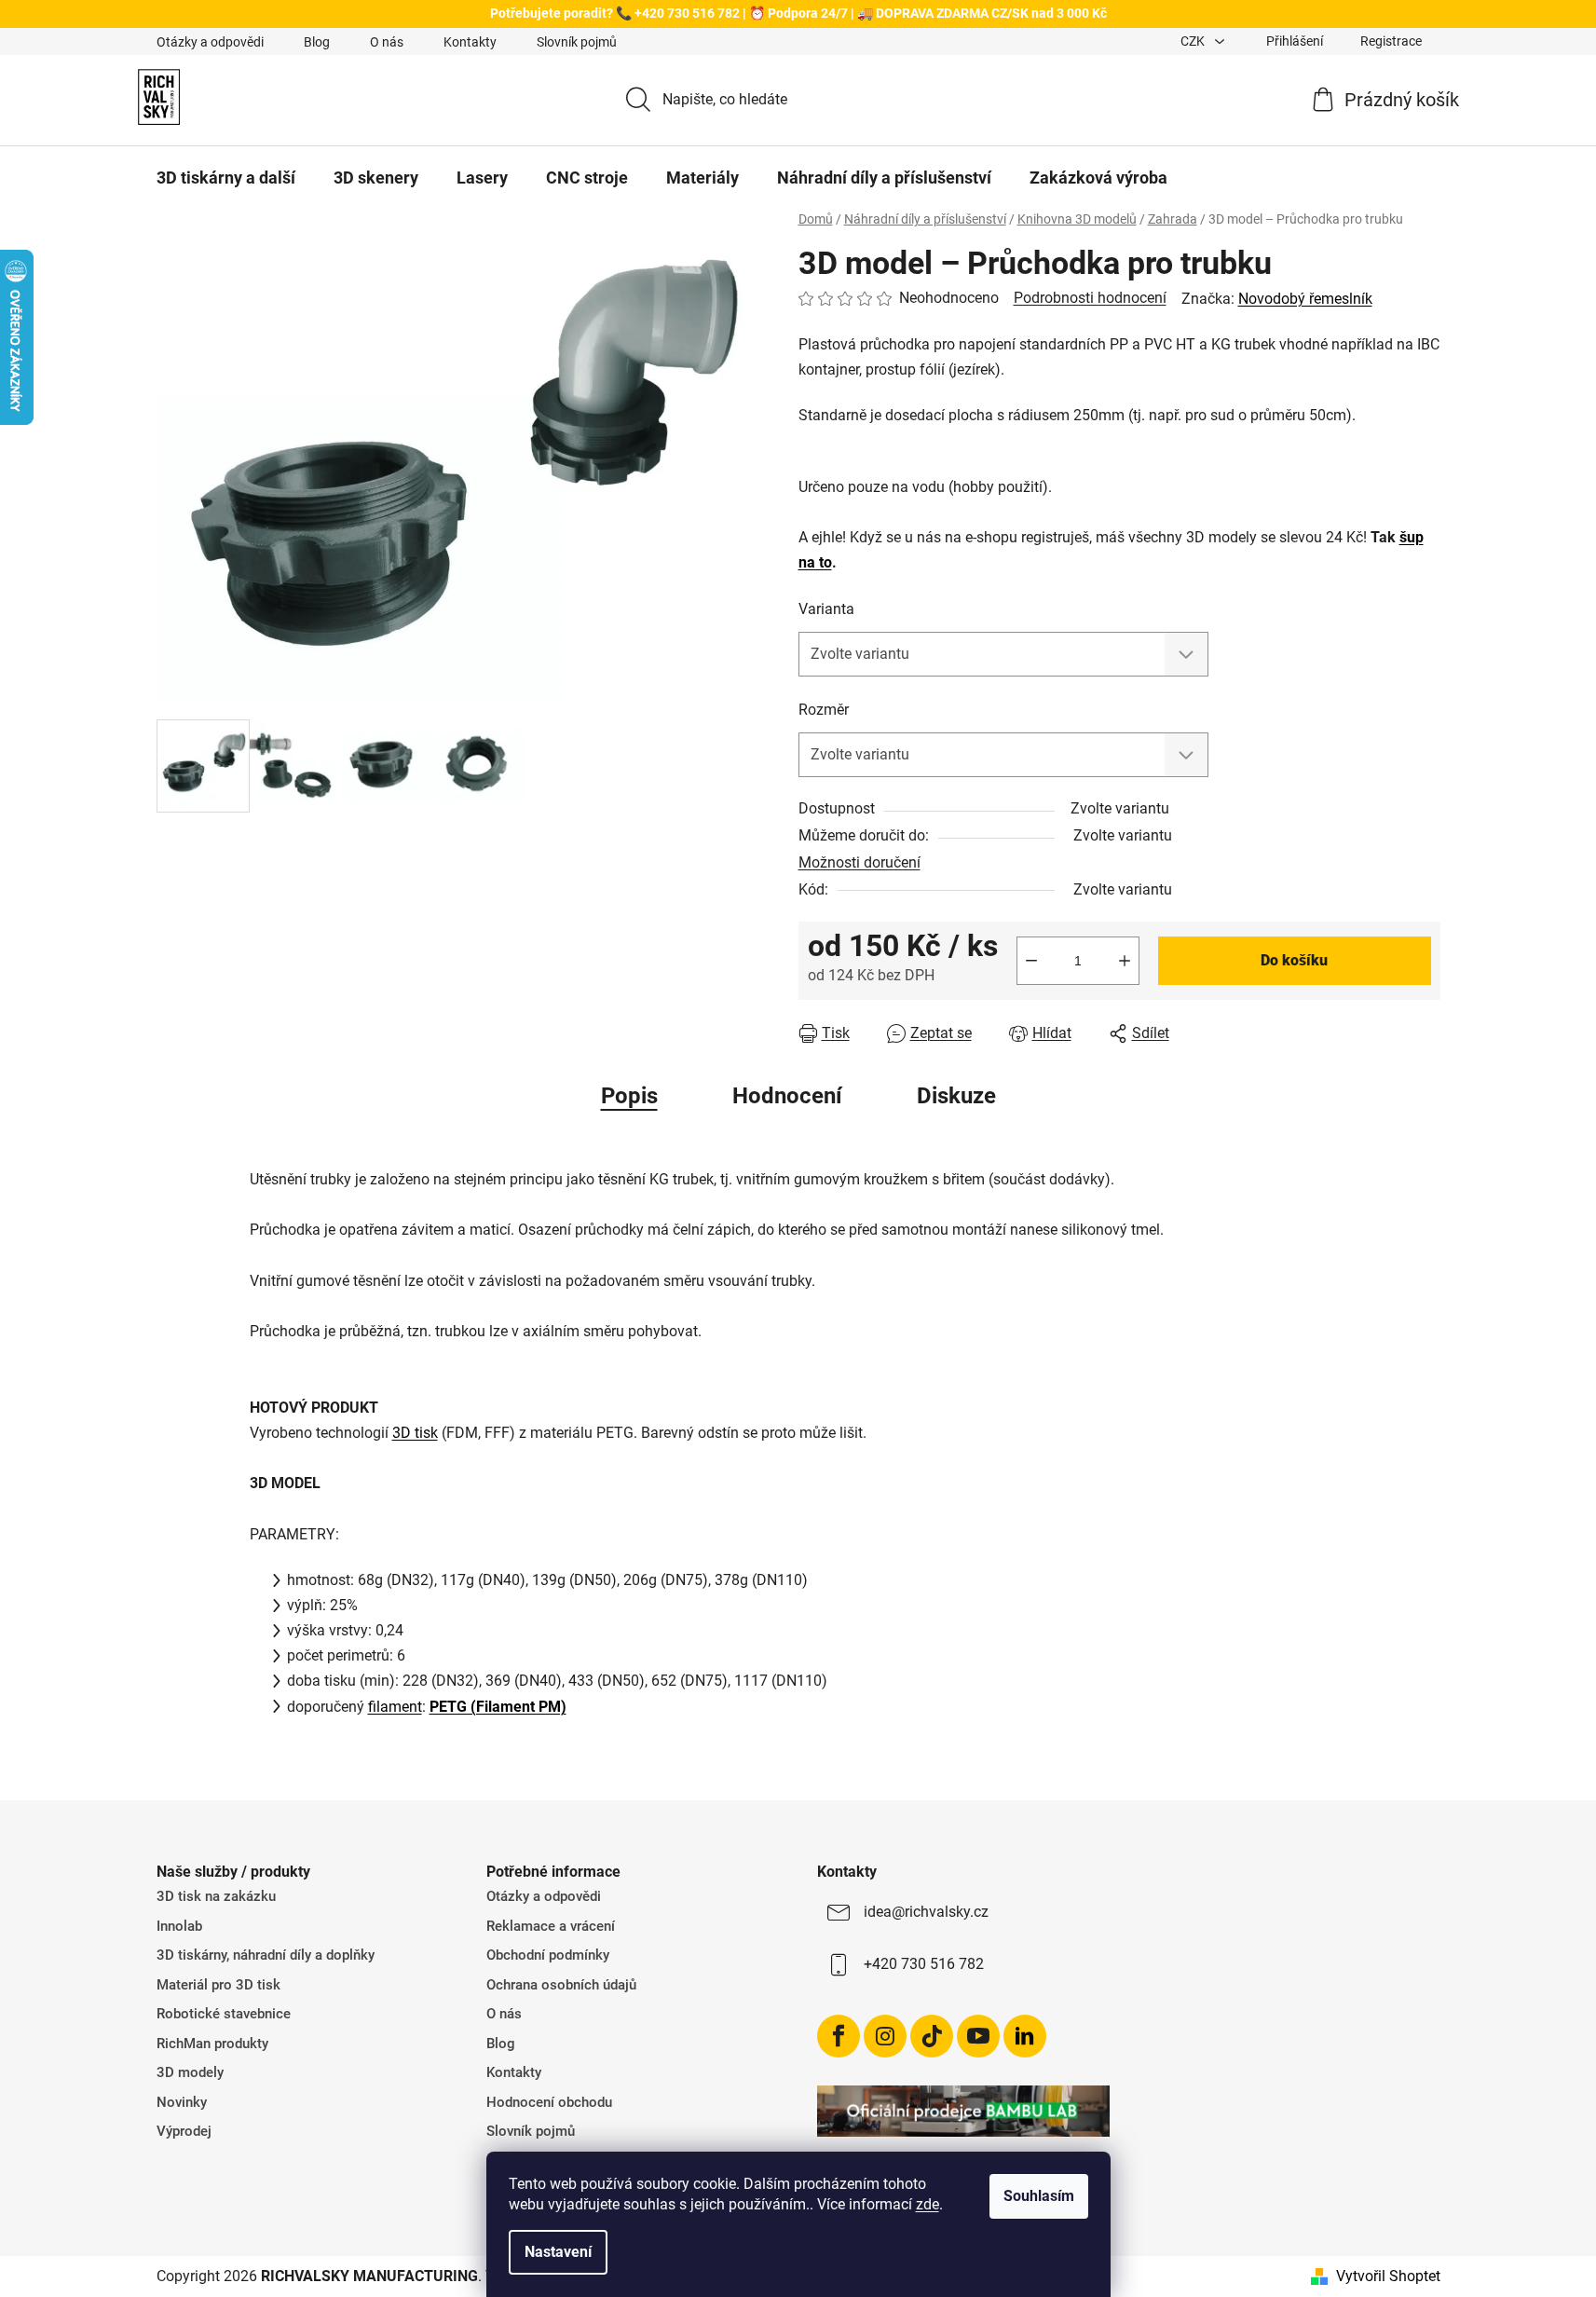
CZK (1194, 41)
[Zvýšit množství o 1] (1125, 961)
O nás (387, 42)
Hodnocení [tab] (787, 1096)
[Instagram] (885, 2036)
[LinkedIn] (1025, 2036)
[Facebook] (839, 2036)
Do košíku (1294, 960)
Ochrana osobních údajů (561, 1985)
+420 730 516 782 (924, 1964)
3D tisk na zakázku (216, 1896)
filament (395, 1707)
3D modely (190, 2072)
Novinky (182, 2102)
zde (928, 2204)
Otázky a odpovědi (210, 42)
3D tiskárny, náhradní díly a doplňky (266, 1955)
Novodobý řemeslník (1305, 299)
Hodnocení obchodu (549, 2102)
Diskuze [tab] (956, 1096)
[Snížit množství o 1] (1031, 961)
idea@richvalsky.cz (926, 1912)
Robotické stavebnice (224, 2014)
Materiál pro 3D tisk (218, 1985)
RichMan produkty (212, 2044)
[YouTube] (978, 2036)
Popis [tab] (629, 1096)
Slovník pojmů (577, 42)
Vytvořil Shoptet (1388, 2276)
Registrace (1391, 41)
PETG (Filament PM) (498, 1707)
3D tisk (415, 1433)
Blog (317, 42)
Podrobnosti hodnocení (1090, 298)
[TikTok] (932, 2036)
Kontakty (470, 42)
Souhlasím (1039, 2196)
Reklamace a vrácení (551, 1926)
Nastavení (558, 2252)
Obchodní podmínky (548, 1955)
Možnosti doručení (859, 862)
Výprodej (184, 2131)
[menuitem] (226, 178)
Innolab (179, 1926)
